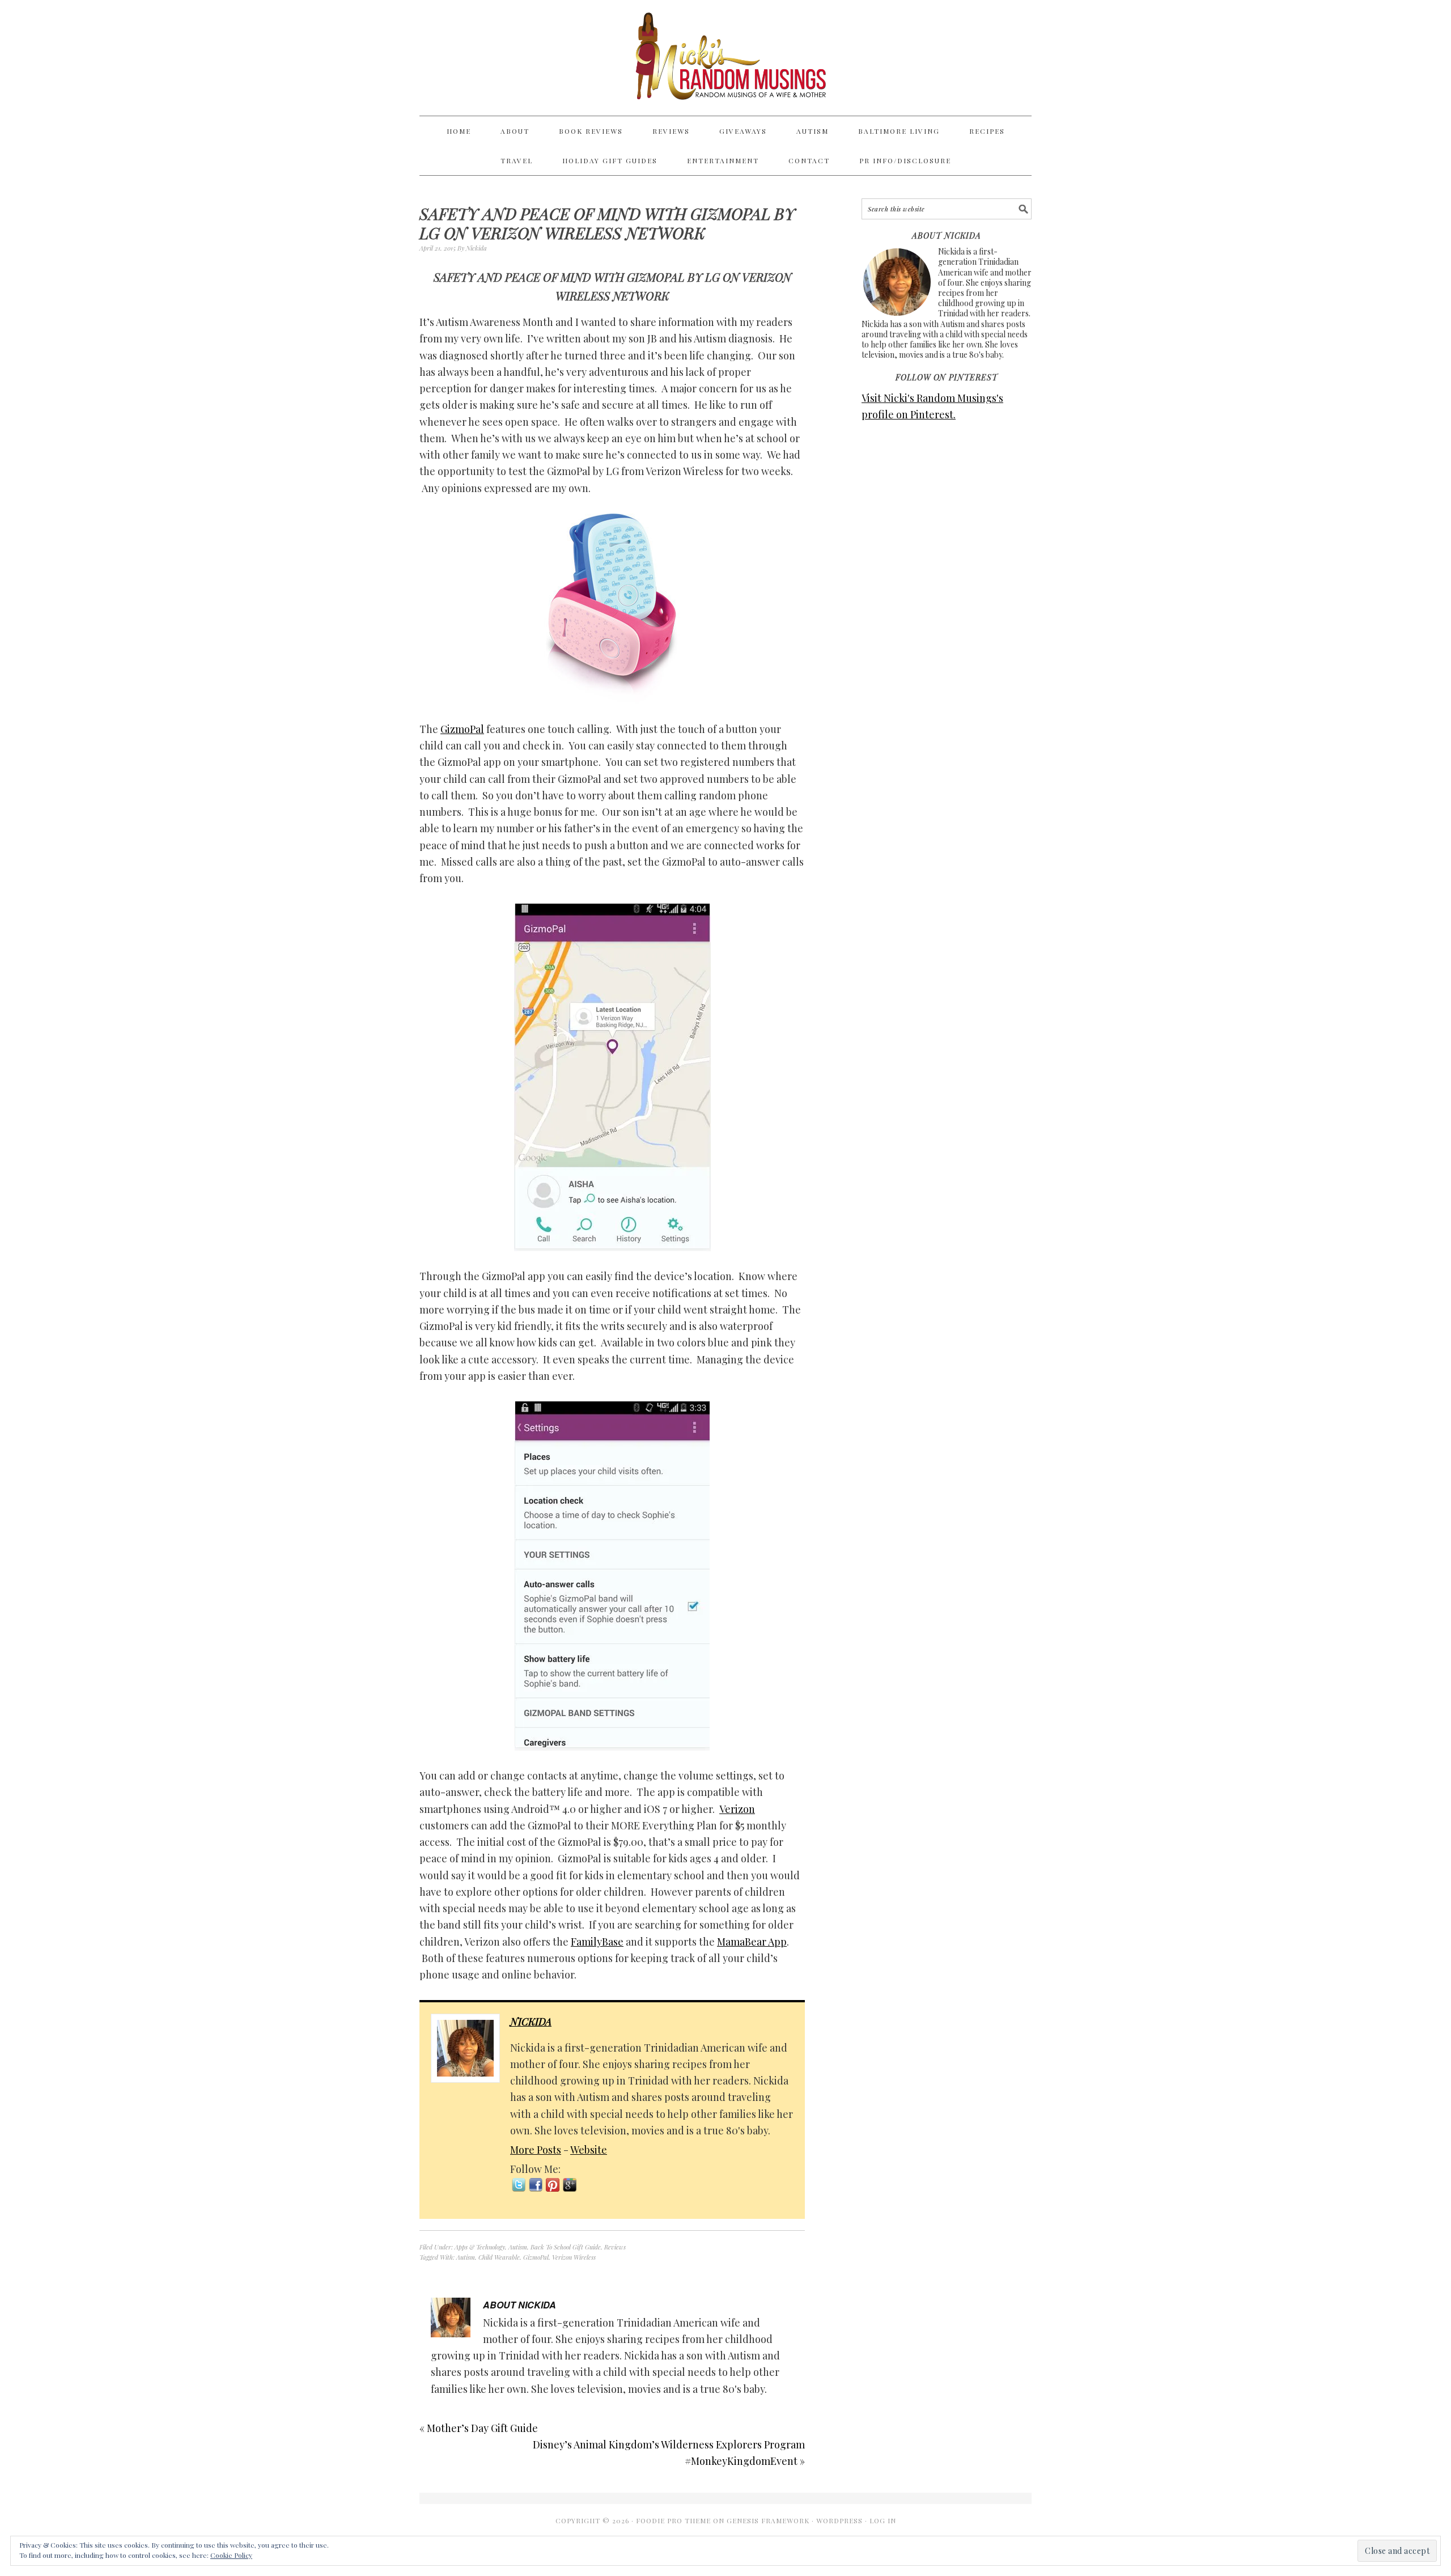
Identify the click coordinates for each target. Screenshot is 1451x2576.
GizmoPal (462, 729)
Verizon (737, 1809)
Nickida (531, 2022)
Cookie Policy (231, 2555)
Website (589, 2150)
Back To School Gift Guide (566, 2247)
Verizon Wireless (574, 2257)
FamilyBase (597, 1942)
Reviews (615, 2247)
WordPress (839, 2520)
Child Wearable (499, 2257)
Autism (518, 2247)
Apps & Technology (480, 2247)
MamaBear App (752, 1942)
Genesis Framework (768, 2520)
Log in (883, 2520)
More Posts (536, 2150)
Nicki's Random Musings (725, 58)
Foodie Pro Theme (673, 2520)
